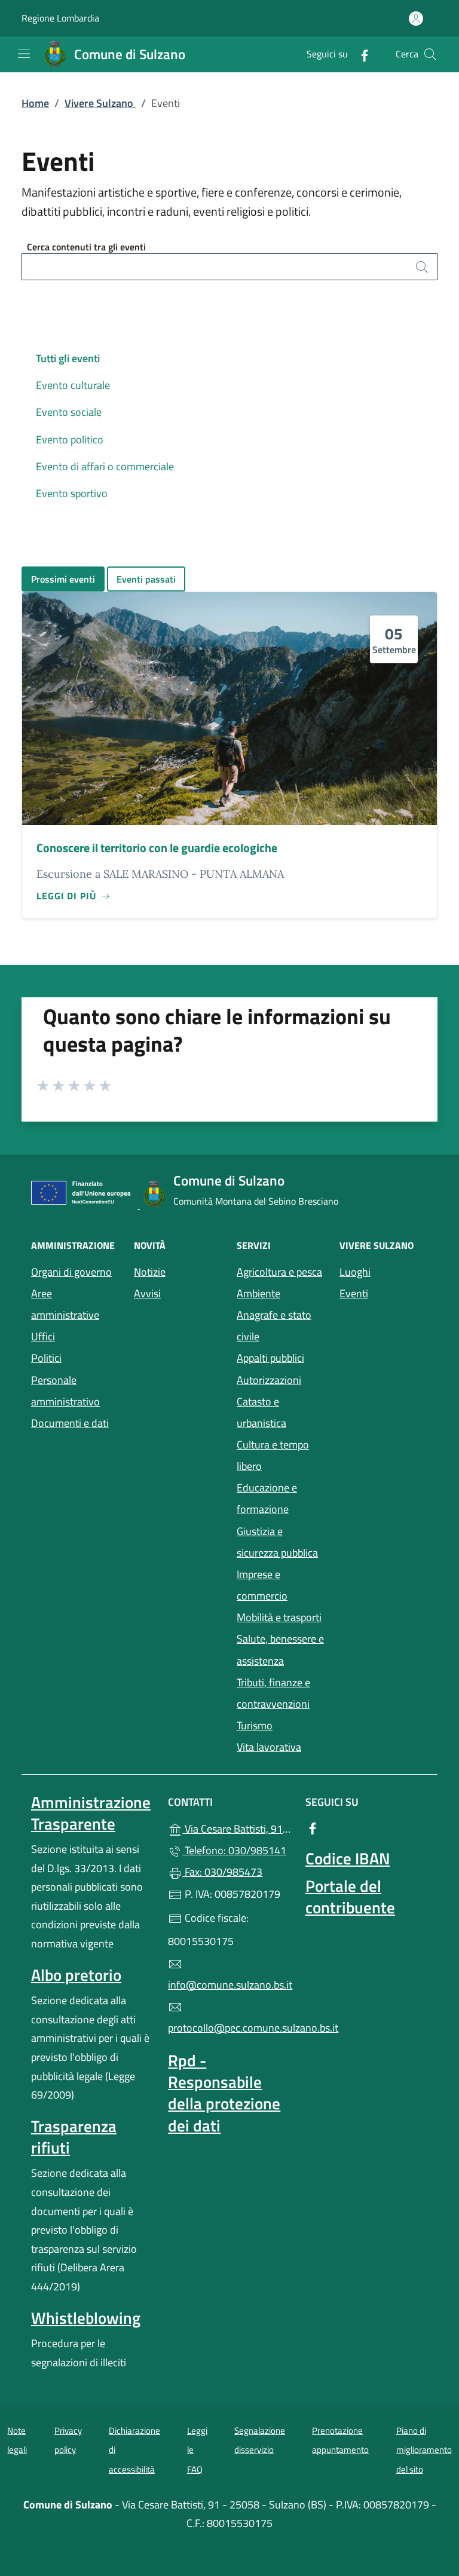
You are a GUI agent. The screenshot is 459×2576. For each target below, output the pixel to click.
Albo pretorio (76, 1975)
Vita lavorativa (269, 1747)
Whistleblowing (86, 2318)
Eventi (384, 1292)
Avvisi (147, 1293)
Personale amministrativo (65, 1391)
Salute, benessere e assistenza (281, 1650)
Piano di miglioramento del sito (424, 2450)
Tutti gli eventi (68, 358)
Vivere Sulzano (100, 103)
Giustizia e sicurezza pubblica (277, 1542)
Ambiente (258, 1293)
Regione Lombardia (60, 18)
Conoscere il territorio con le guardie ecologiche (157, 848)
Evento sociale (69, 412)
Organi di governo (71, 1272)
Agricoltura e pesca (279, 1272)
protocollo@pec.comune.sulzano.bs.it (229, 2028)
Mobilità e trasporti (281, 1616)
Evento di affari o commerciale (105, 466)
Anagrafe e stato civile (274, 1326)
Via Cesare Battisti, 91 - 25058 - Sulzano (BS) (236, 1828)
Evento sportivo (72, 493)
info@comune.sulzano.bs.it (229, 1985)
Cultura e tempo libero (273, 1455)
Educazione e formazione (267, 1498)
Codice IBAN (348, 1858)
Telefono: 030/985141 (234, 1850)
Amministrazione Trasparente (91, 1813)
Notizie (150, 1272)
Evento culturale (73, 385)
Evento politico (70, 439)
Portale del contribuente (350, 1897)
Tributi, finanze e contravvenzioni (273, 1693)
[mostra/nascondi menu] (24, 54)
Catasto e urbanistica (261, 1412)
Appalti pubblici (270, 1358)
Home (35, 103)
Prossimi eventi (63, 579)
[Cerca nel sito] (430, 54)
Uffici (43, 1336)
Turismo (255, 1725)
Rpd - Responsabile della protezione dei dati (224, 2093)
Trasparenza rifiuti (74, 2137)
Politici (46, 1358)
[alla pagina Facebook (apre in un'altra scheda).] (360, 54)
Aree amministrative (65, 1304)
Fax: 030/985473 (222, 1872)
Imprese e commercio (262, 1585)
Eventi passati (146, 579)
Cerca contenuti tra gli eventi (86, 247)
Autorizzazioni (269, 1380)
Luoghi (384, 1271)
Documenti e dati (70, 1423)
